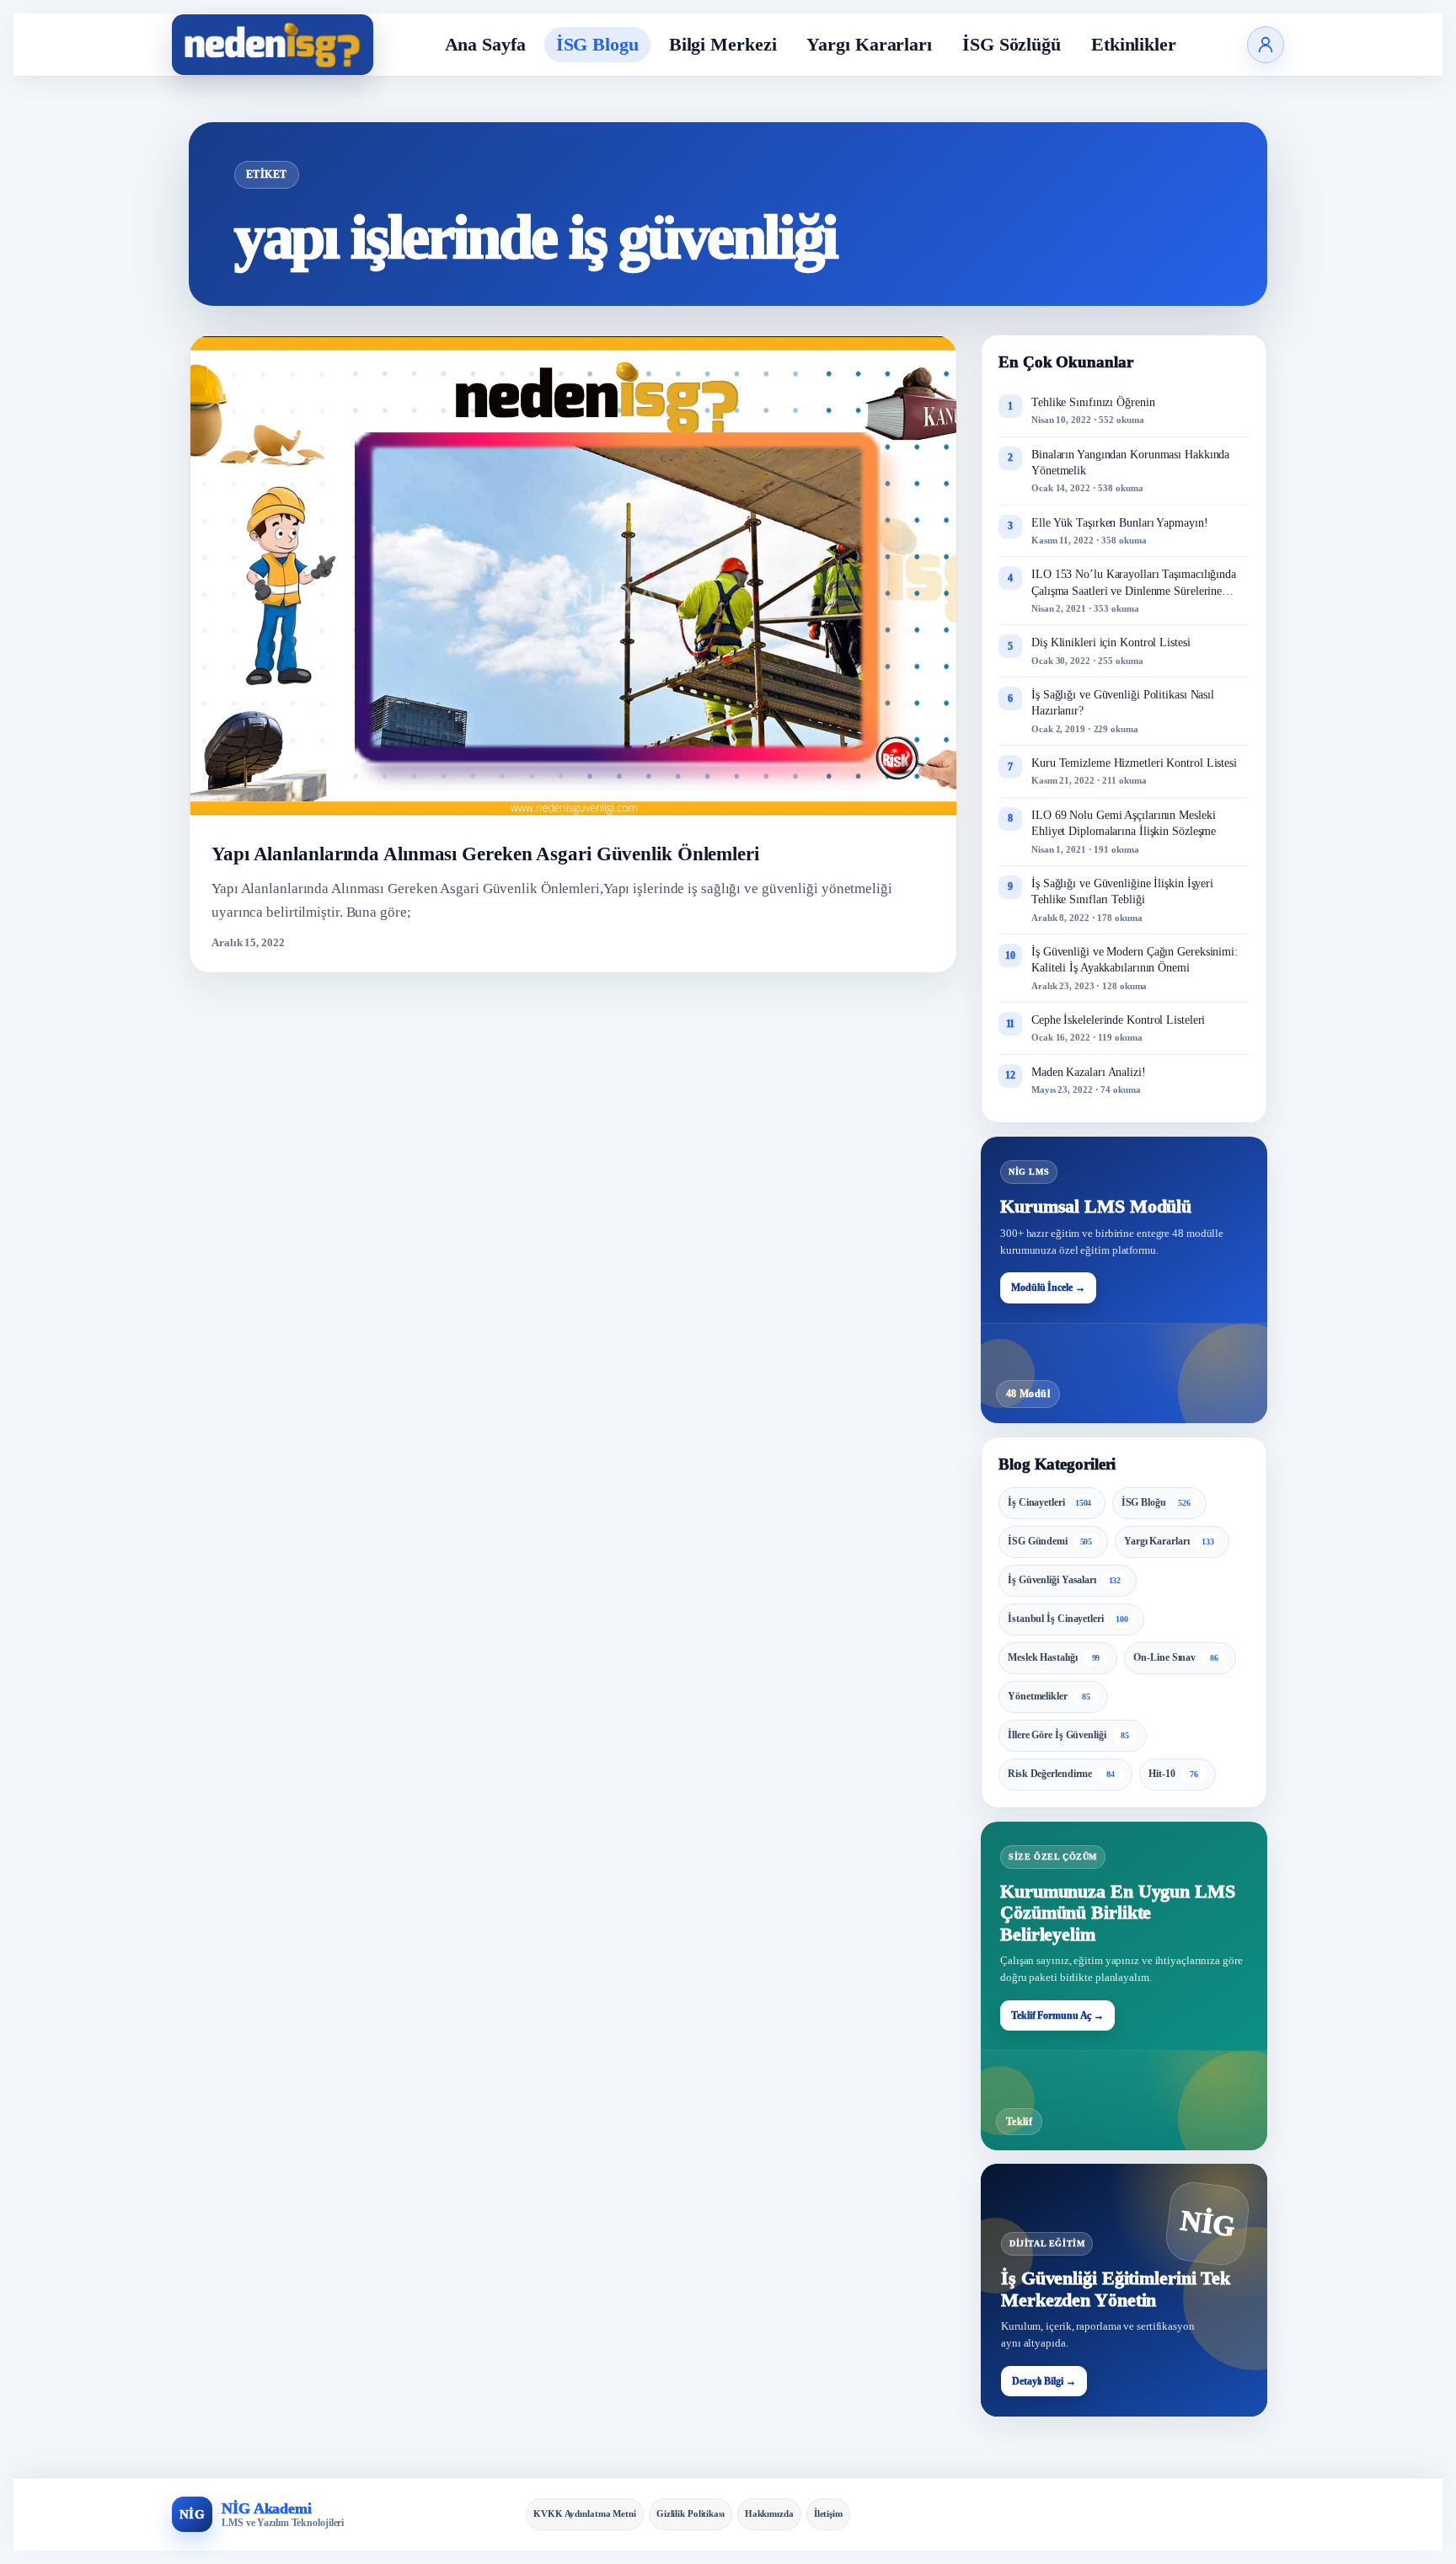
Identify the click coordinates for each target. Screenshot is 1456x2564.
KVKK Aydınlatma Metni (585, 2513)
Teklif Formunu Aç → (1057, 2015)
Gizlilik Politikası (691, 2513)
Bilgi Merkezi (723, 44)
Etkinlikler (1134, 44)
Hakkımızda (769, 2513)
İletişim (828, 2513)
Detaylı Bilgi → (1044, 2381)
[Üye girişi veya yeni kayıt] (1266, 45)
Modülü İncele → (1048, 1287)
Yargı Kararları (869, 44)
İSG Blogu (597, 44)
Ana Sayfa (485, 44)
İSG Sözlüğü (1012, 44)
